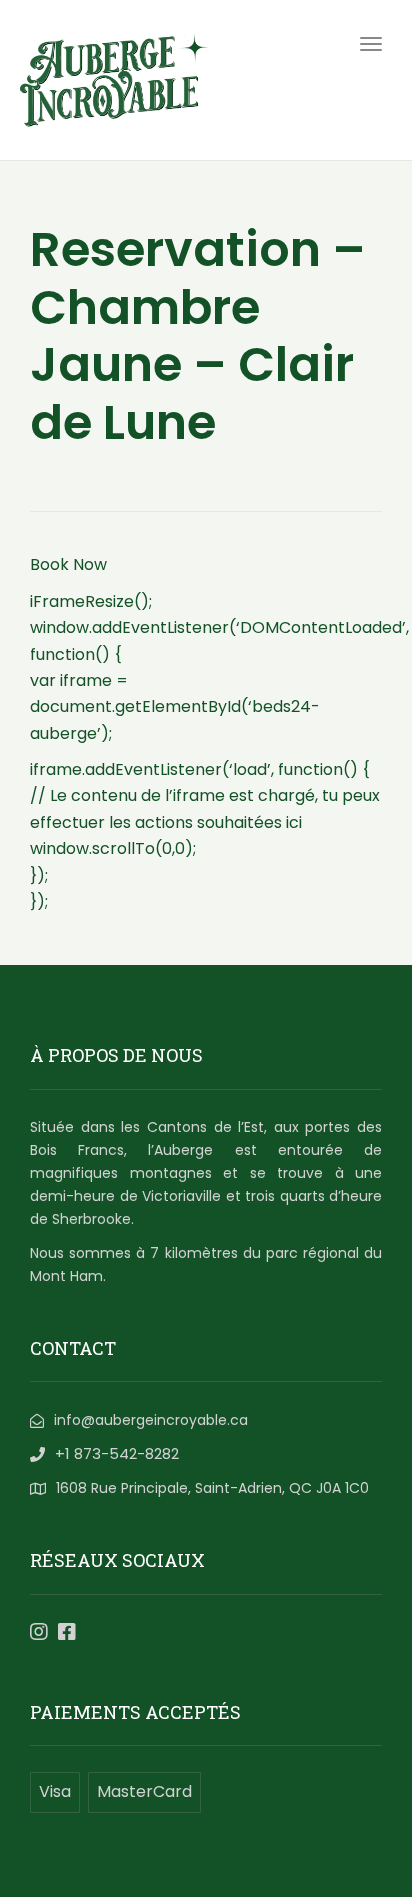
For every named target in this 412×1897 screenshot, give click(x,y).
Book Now (68, 564)
